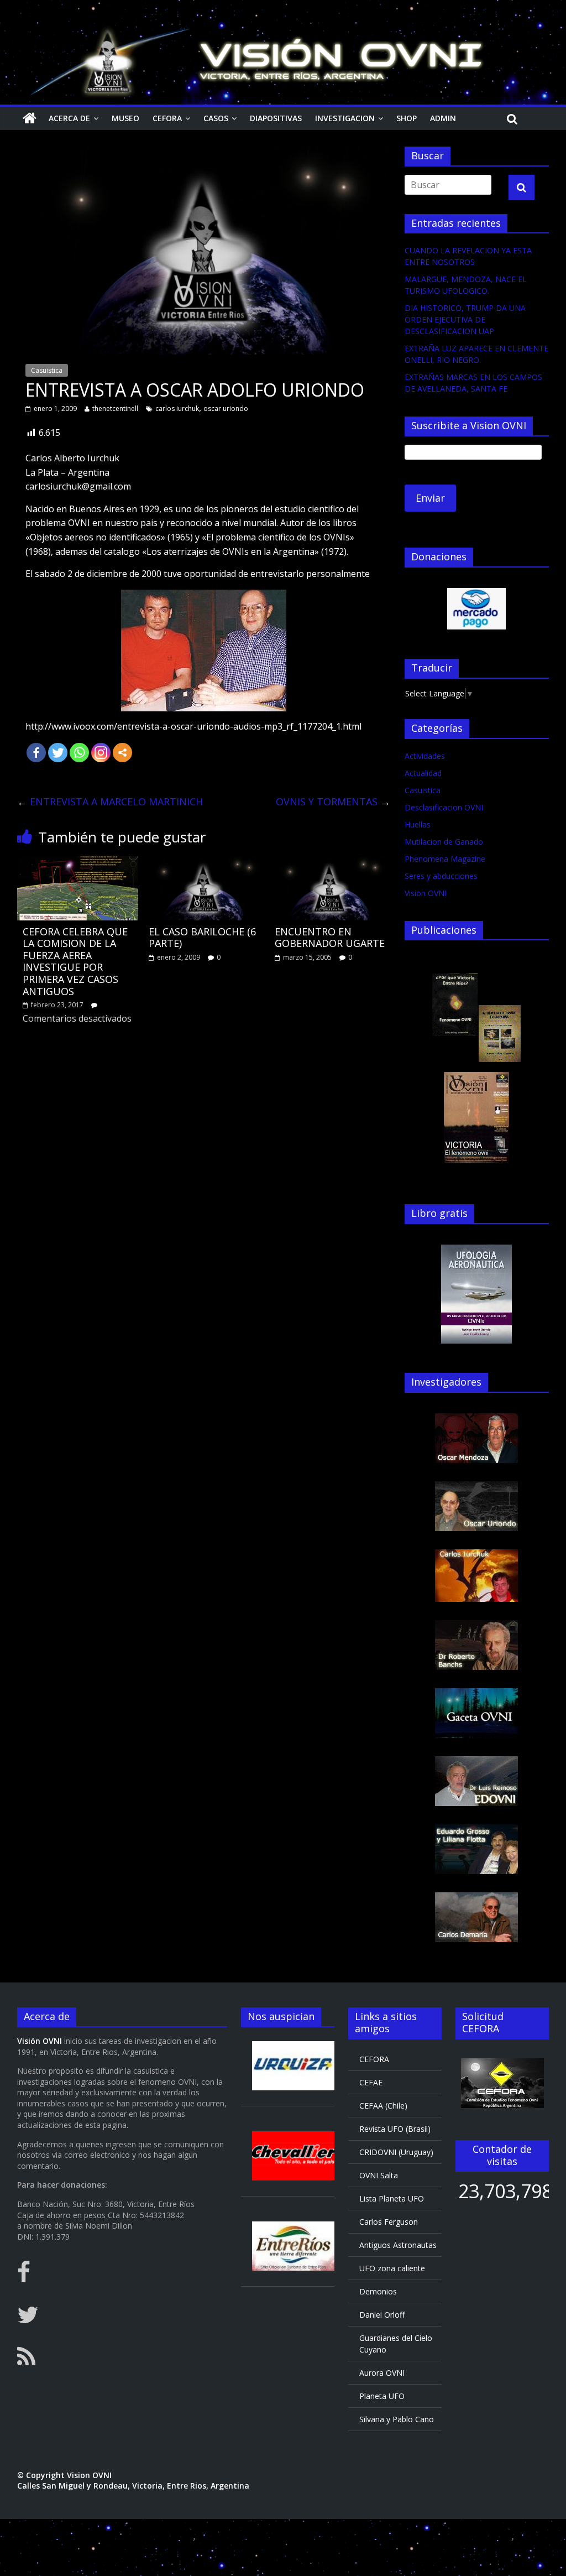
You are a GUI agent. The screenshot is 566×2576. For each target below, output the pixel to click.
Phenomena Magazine (445, 859)
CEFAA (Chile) (383, 2106)
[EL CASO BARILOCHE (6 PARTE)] (204, 863)
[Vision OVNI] (30, 118)
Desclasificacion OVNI (444, 807)
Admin (443, 118)
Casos (216, 118)
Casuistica (47, 370)
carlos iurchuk (177, 408)
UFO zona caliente (392, 2268)
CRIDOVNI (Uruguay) (396, 2152)
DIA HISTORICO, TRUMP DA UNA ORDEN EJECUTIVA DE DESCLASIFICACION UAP (465, 319)
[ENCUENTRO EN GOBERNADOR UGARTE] (330, 863)
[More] (122, 753)
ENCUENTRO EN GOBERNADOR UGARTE (330, 938)
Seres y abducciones (441, 876)
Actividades (425, 756)
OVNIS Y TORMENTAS (333, 802)
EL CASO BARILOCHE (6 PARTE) (202, 938)
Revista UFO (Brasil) (395, 2129)
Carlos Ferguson (389, 2222)
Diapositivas (276, 118)
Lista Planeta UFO (392, 2198)
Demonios (378, 2291)
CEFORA (167, 118)
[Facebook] (36, 753)
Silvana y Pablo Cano (397, 2419)
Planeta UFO (382, 2396)
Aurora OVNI (382, 2373)
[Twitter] (58, 753)
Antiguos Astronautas (398, 2245)
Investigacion (345, 118)
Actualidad (423, 773)
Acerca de (69, 118)
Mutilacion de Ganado (444, 842)
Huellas (418, 824)
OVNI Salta (379, 2175)
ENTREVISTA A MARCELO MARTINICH (110, 802)
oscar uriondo (226, 408)
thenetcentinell (115, 408)
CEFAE (371, 2082)
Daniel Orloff (382, 2315)
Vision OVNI (426, 893)
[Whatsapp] (79, 753)
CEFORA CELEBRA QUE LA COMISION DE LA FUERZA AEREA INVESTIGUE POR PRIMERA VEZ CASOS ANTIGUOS (75, 961)
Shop (407, 118)
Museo (125, 118)
